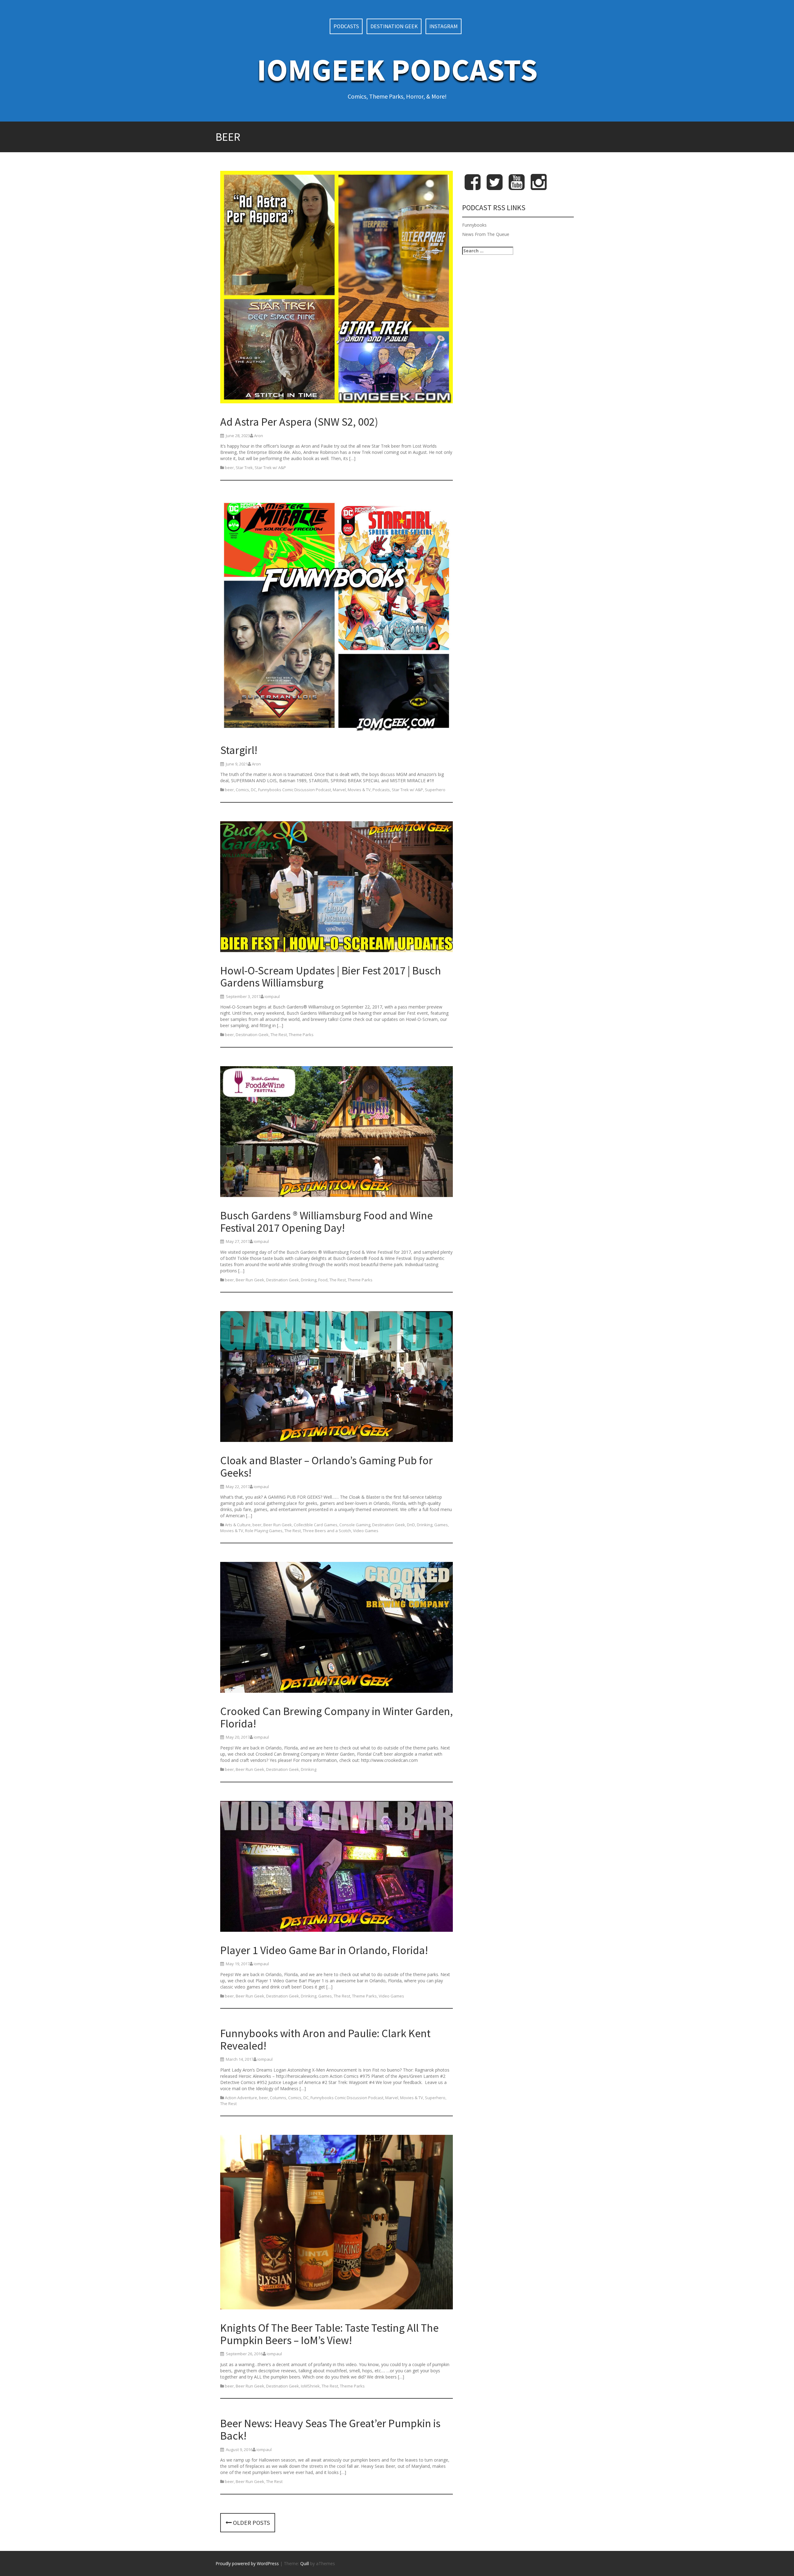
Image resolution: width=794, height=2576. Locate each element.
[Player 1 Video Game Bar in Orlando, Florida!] (337, 1867)
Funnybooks (474, 225)
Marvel (339, 790)
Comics (242, 790)
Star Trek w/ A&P (270, 468)
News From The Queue (486, 234)
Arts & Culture (238, 1525)
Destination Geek (394, 26)
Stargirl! (239, 750)
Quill (305, 2563)
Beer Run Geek (250, 1280)
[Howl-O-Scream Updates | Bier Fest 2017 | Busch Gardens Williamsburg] (337, 887)
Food (323, 1280)
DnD (411, 1525)
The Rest (279, 1035)
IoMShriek (310, 2386)
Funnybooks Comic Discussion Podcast (294, 790)
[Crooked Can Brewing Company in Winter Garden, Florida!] (337, 1628)
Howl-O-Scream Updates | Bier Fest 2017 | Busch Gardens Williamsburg (331, 977)
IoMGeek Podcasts (397, 70)
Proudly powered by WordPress (247, 2563)
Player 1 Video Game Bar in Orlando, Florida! (324, 1950)
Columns (278, 2098)
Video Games (366, 1531)
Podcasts (346, 26)
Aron (259, 436)
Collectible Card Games (316, 1525)
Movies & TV (359, 790)
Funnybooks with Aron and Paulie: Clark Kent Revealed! (325, 2040)
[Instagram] (539, 187)
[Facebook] (473, 187)
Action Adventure (241, 2098)
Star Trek (244, 468)
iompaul (272, 996)
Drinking (309, 1280)
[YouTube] (517, 187)
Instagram (444, 26)
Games (441, 1525)
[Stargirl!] (337, 616)
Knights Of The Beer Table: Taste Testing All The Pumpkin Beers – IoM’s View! (329, 2334)
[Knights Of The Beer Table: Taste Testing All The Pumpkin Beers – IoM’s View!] (337, 2223)
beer (229, 468)
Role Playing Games (264, 1531)
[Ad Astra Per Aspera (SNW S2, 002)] (337, 288)
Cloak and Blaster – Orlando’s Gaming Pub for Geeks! (326, 1467)
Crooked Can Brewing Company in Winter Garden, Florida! (337, 1717)
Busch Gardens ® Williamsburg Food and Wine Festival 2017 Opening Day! (326, 1222)
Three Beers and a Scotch (327, 1531)
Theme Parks (301, 1035)
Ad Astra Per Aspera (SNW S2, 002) (299, 422)
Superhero (435, 790)
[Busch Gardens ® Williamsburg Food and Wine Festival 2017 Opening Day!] (337, 1133)
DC (254, 790)
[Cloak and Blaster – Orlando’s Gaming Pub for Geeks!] (337, 1378)
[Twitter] (495, 187)
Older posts (251, 2523)
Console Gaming (355, 1525)
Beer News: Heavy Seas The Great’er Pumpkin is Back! (330, 2430)
